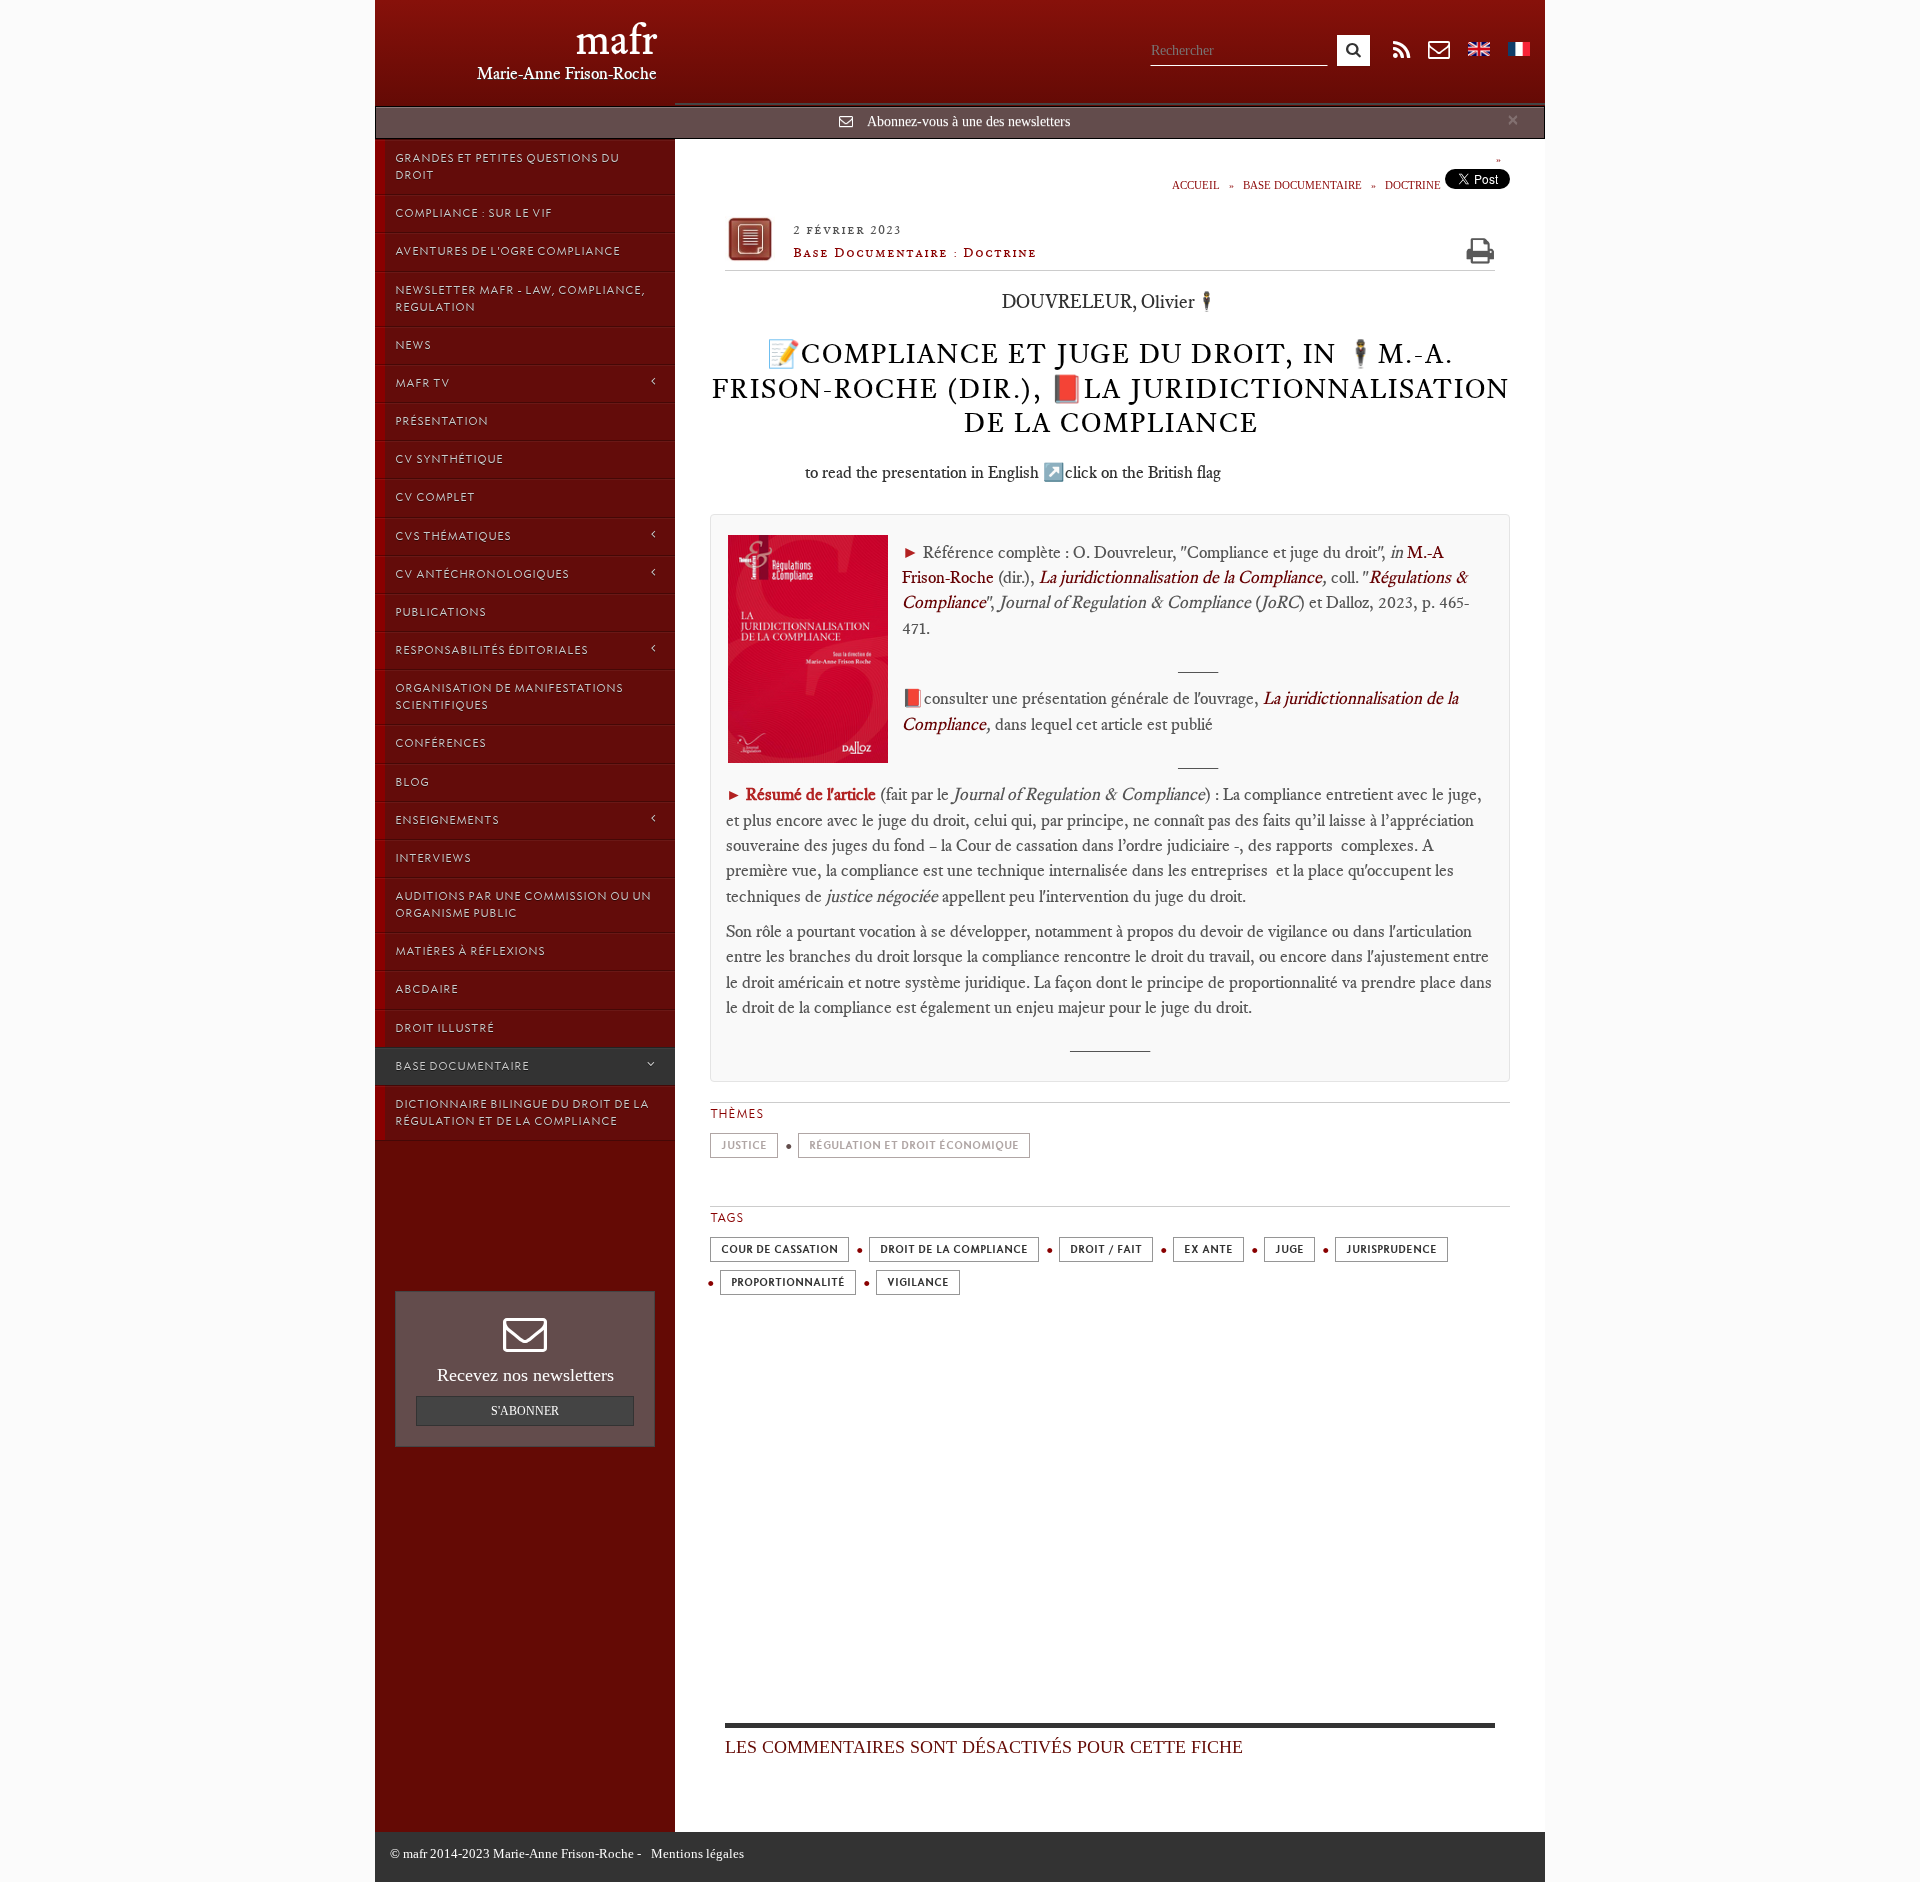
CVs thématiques (453, 536)
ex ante (1208, 1249)
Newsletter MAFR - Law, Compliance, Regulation (520, 298)
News (413, 345)
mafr (616, 39)
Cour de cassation (779, 1249)
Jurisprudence (1391, 1249)
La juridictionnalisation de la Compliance (1180, 577)
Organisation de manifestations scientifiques (509, 696)
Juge (1289, 1249)
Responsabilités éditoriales (491, 650)
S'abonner (525, 1411)
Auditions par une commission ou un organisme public (523, 904)
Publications (440, 612)
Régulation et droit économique (914, 1145)
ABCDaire (426, 989)
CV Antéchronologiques (482, 574)
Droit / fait (1106, 1249)
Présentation (441, 421)
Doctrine (1413, 185)
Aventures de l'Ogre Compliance (507, 251)
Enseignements (447, 820)
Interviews (433, 858)
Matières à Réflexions (470, 951)
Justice (744, 1145)
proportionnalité (788, 1282)
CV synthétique (449, 459)
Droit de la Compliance (954, 1249)
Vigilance (918, 1282)
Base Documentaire (462, 1066)
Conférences (440, 743)
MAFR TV (422, 383)
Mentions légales (697, 1853)
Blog (412, 782)
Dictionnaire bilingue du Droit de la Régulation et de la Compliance (522, 1112)
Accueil (1196, 185)
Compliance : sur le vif (473, 213)
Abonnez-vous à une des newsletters (968, 121)
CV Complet (435, 497)
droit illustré (444, 1028)
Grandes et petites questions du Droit (507, 166)
